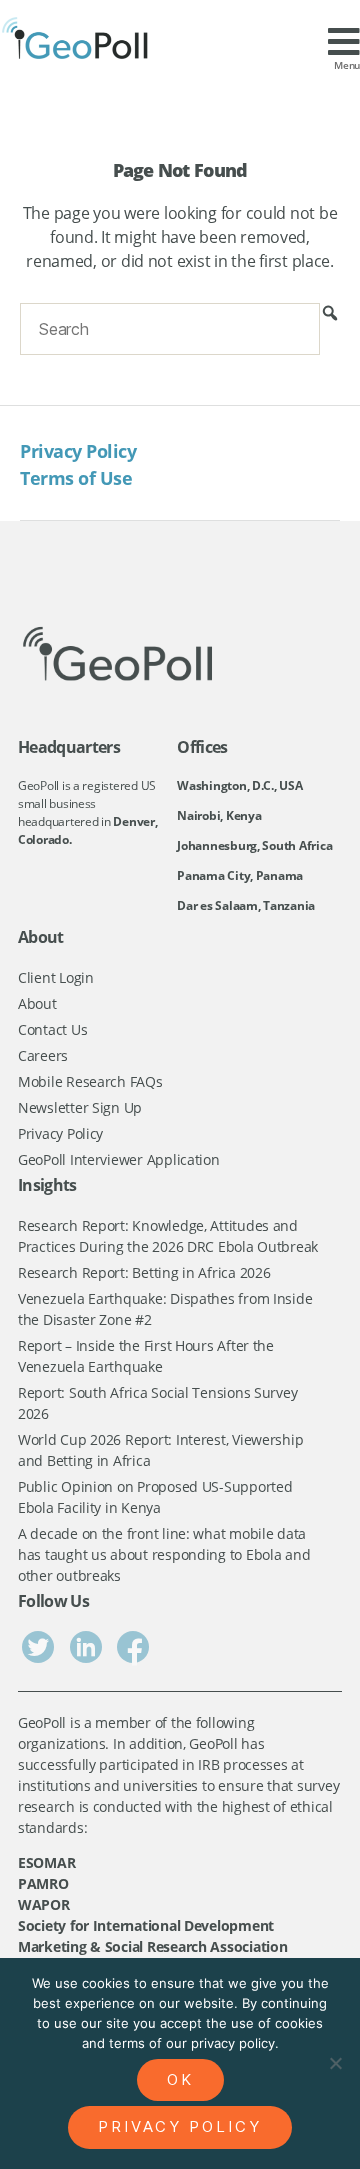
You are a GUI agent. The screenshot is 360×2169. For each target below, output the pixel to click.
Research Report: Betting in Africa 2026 (144, 1272)
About (37, 1003)
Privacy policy (180, 2126)
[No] (335, 2063)
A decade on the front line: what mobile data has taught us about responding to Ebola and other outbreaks (164, 1554)
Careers (43, 1055)
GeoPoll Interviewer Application (119, 1159)
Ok (180, 2079)
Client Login (56, 977)
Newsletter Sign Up (80, 1107)
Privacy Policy (78, 451)
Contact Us (52, 1029)
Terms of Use (76, 478)
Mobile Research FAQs (90, 1081)
